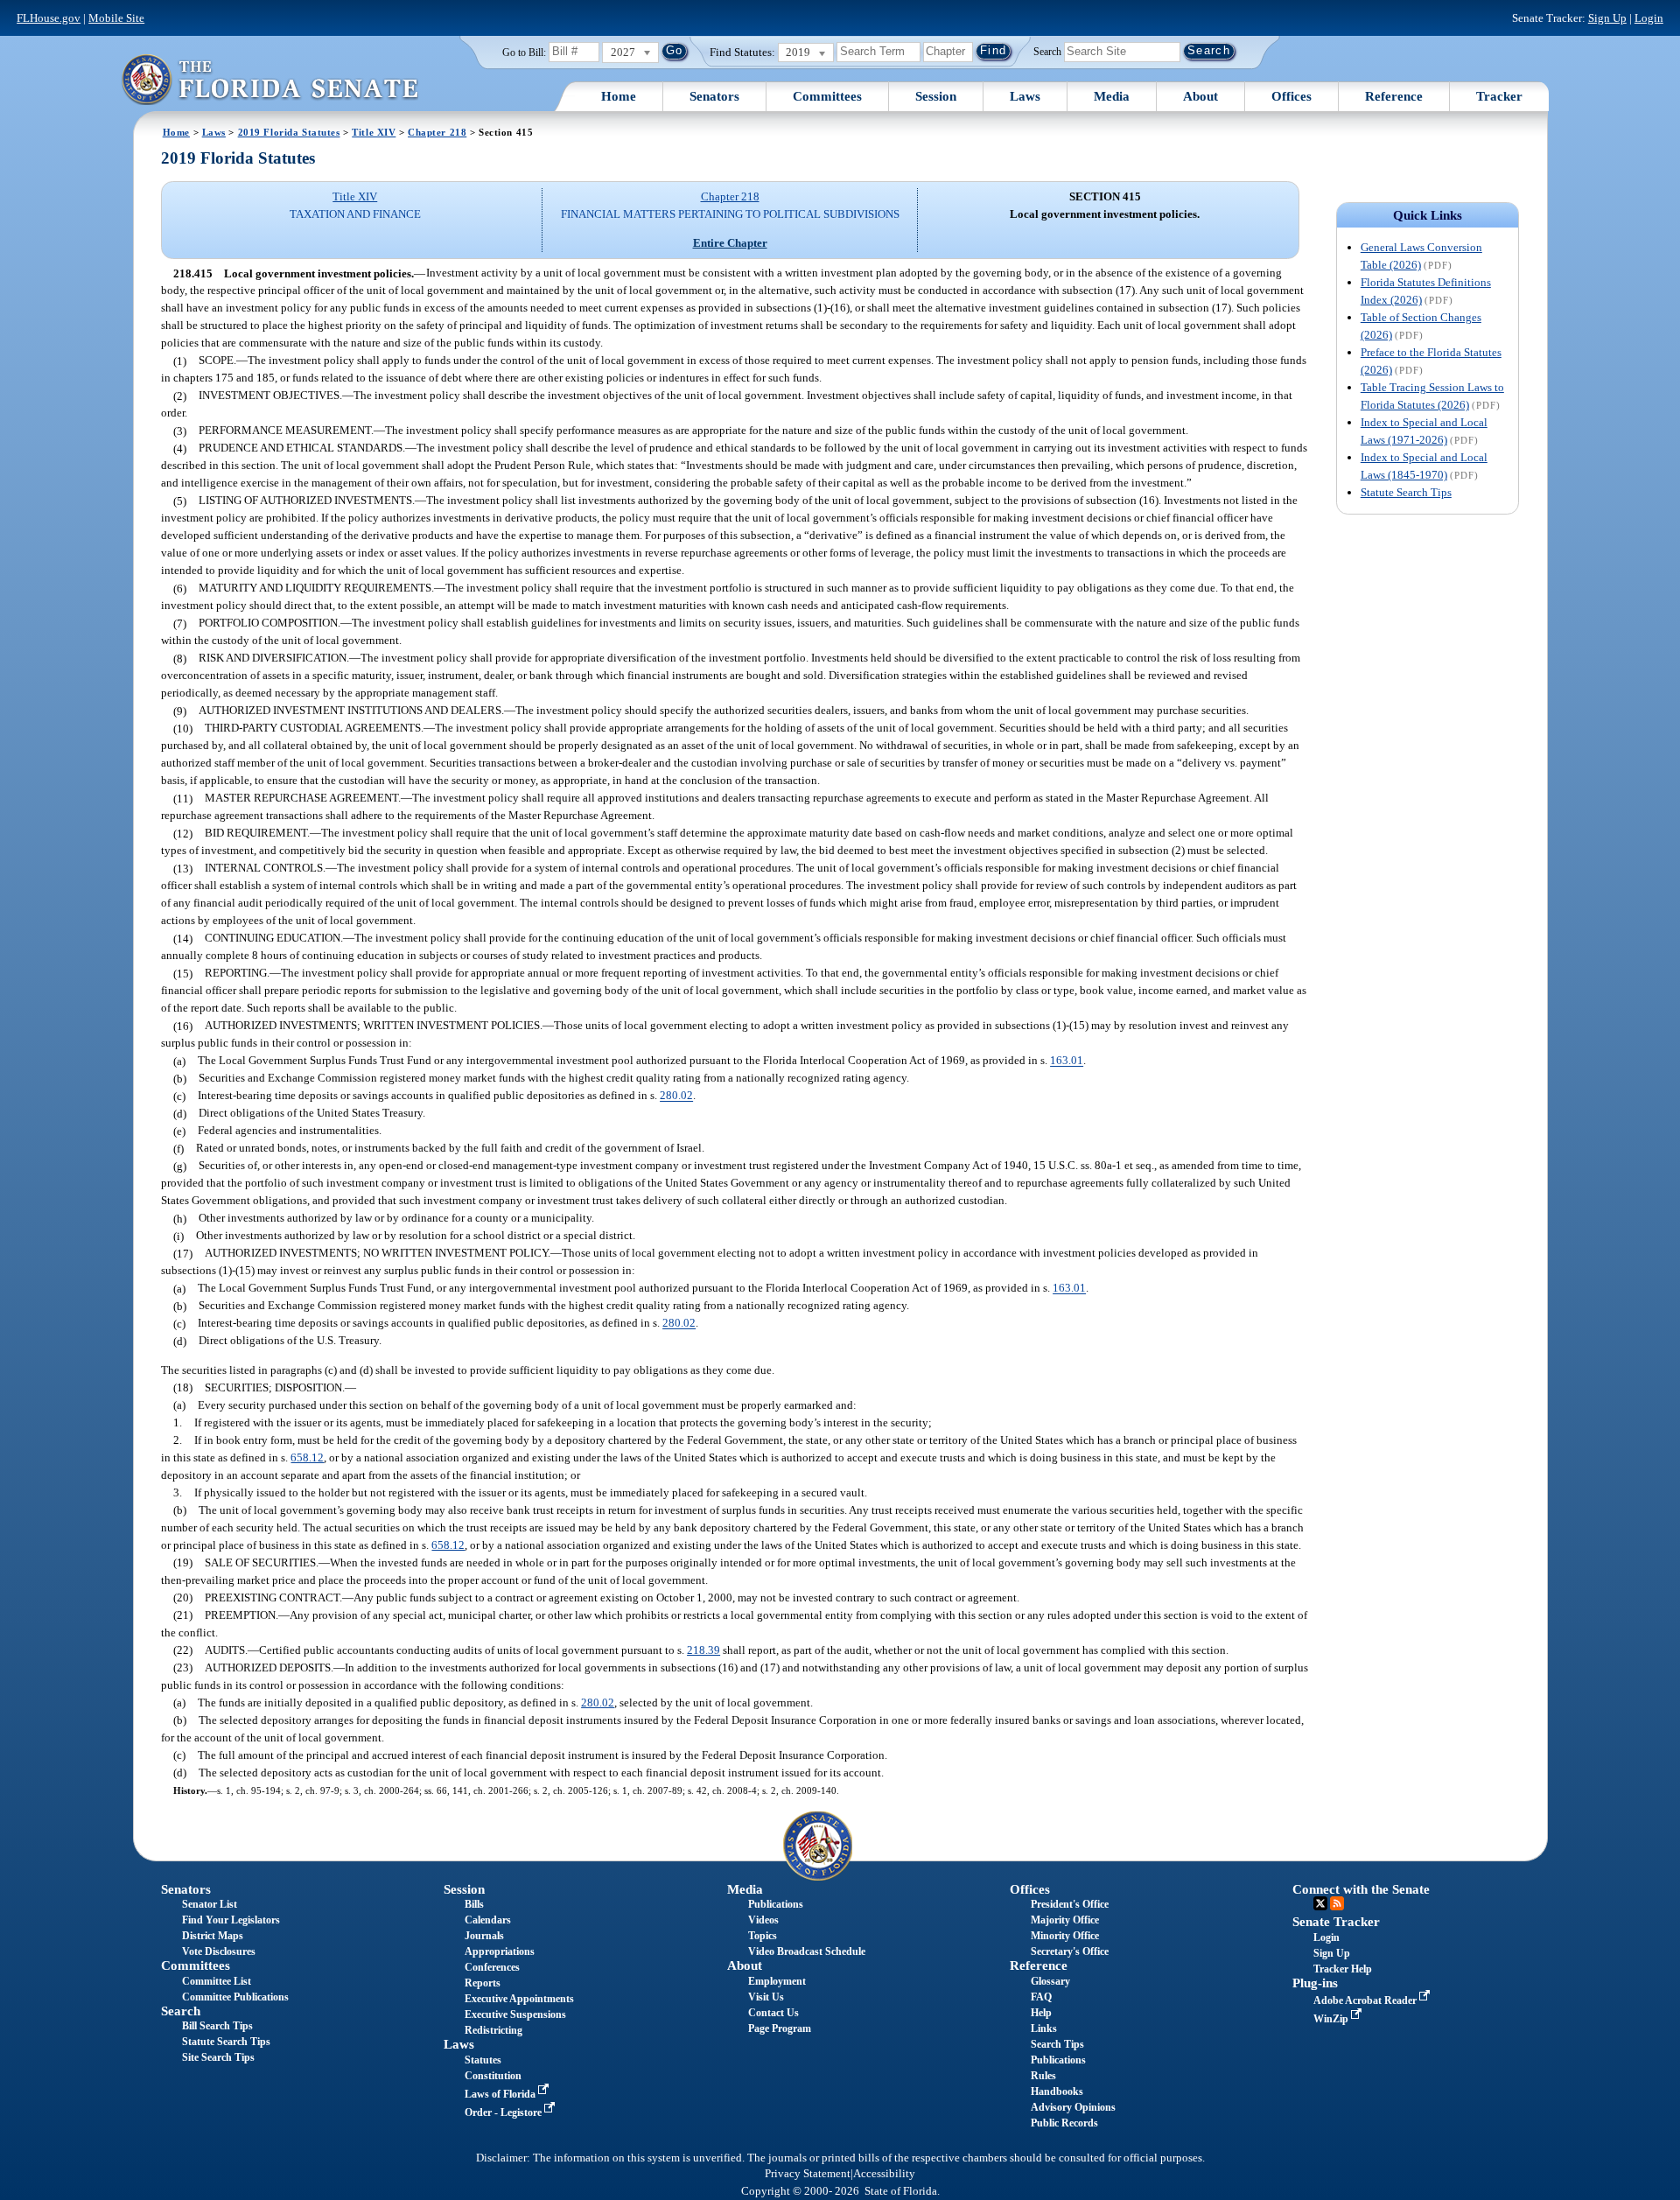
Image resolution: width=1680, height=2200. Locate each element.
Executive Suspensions (515, 2014)
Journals (484, 1936)
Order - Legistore (504, 2112)
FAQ (1041, 1997)
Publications (776, 1904)
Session (936, 96)
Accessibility (884, 2174)
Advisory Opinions (1073, 2107)
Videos (763, 1920)
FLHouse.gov (49, 18)
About (1200, 96)
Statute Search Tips (1406, 492)
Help (1041, 2013)
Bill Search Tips (217, 2026)
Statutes (483, 2060)
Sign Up (1607, 18)
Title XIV (374, 132)
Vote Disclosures (219, 1951)
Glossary (1050, 1981)
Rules (1043, 2076)
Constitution (493, 2076)
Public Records (1064, 2123)
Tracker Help (1343, 1969)
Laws (1025, 96)
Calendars (488, 1920)
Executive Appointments (519, 1999)
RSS (1337, 1903)
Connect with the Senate (1361, 1889)
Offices (1291, 96)
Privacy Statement (808, 2174)
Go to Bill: (524, 53)
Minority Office (1065, 1936)
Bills (474, 1904)
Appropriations (500, 1951)
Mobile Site (116, 18)
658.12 (307, 1457)
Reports (483, 1983)
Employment (777, 1981)
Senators (714, 96)
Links (1044, 2028)
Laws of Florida (501, 2094)
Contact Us (773, 2013)
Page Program (780, 2028)
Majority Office (1065, 1920)
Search (1047, 51)
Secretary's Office (1070, 1951)
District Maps (213, 1936)
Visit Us (766, 1997)
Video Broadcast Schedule (807, 1951)
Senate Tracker (1336, 1922)
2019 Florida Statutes (289, 132)
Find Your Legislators (231, 1920)
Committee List (217, 1981)
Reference (1394, 96)
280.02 (676, 1096)
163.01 (1067, 1061)
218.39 (703, 1650)
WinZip (1332, 2019)
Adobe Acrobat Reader (1366, 2000)
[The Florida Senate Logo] (269, 79)
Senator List (210, 1904)
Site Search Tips (218, 2057)
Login (1649, 18)
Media (1112, 96)
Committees (827, 96)
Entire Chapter (730, 243)
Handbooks (1057, 2091)
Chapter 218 (437, 132)
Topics (763, 1936)
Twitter (1320, 1903)
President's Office (1070, 1904)
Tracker (1499, 96)
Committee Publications (235, 1997)
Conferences (492, 1967)
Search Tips (1057, 2044)
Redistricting (493, 2030)
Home (619, 96)
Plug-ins (1315, 1983)
